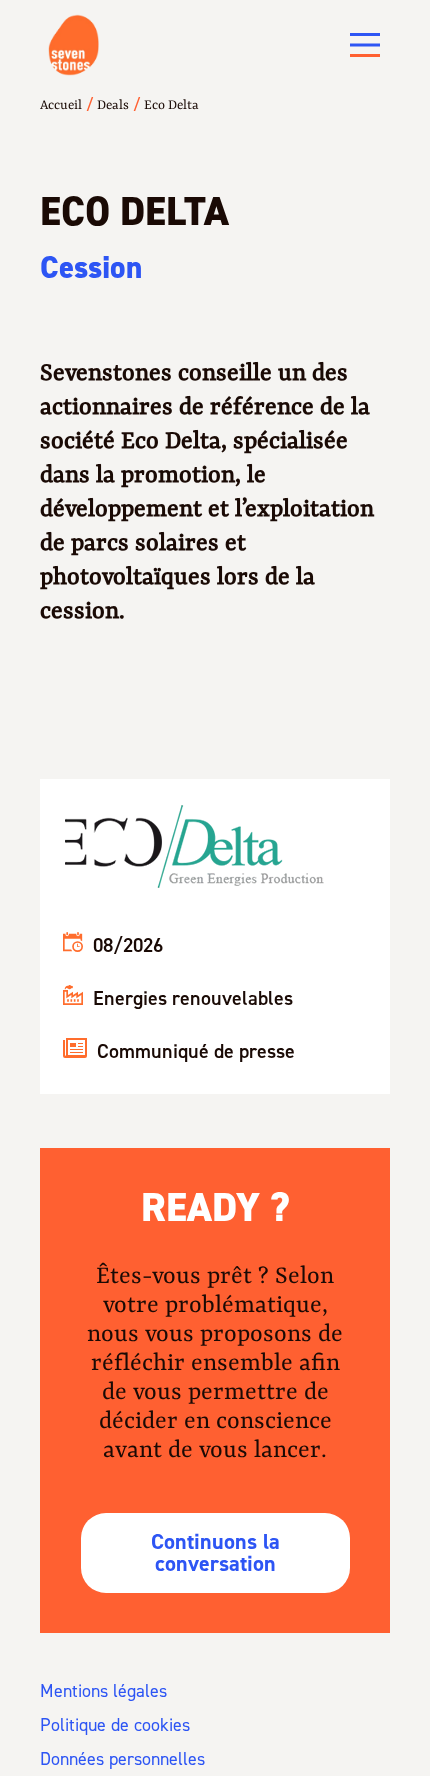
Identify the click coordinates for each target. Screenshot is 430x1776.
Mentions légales (103, 1691)
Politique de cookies (115, 1725)
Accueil (61, 105)
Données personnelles (122, 1759)
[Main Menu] (365, 45)
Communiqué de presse (196, 1051)
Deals (113, 105)
